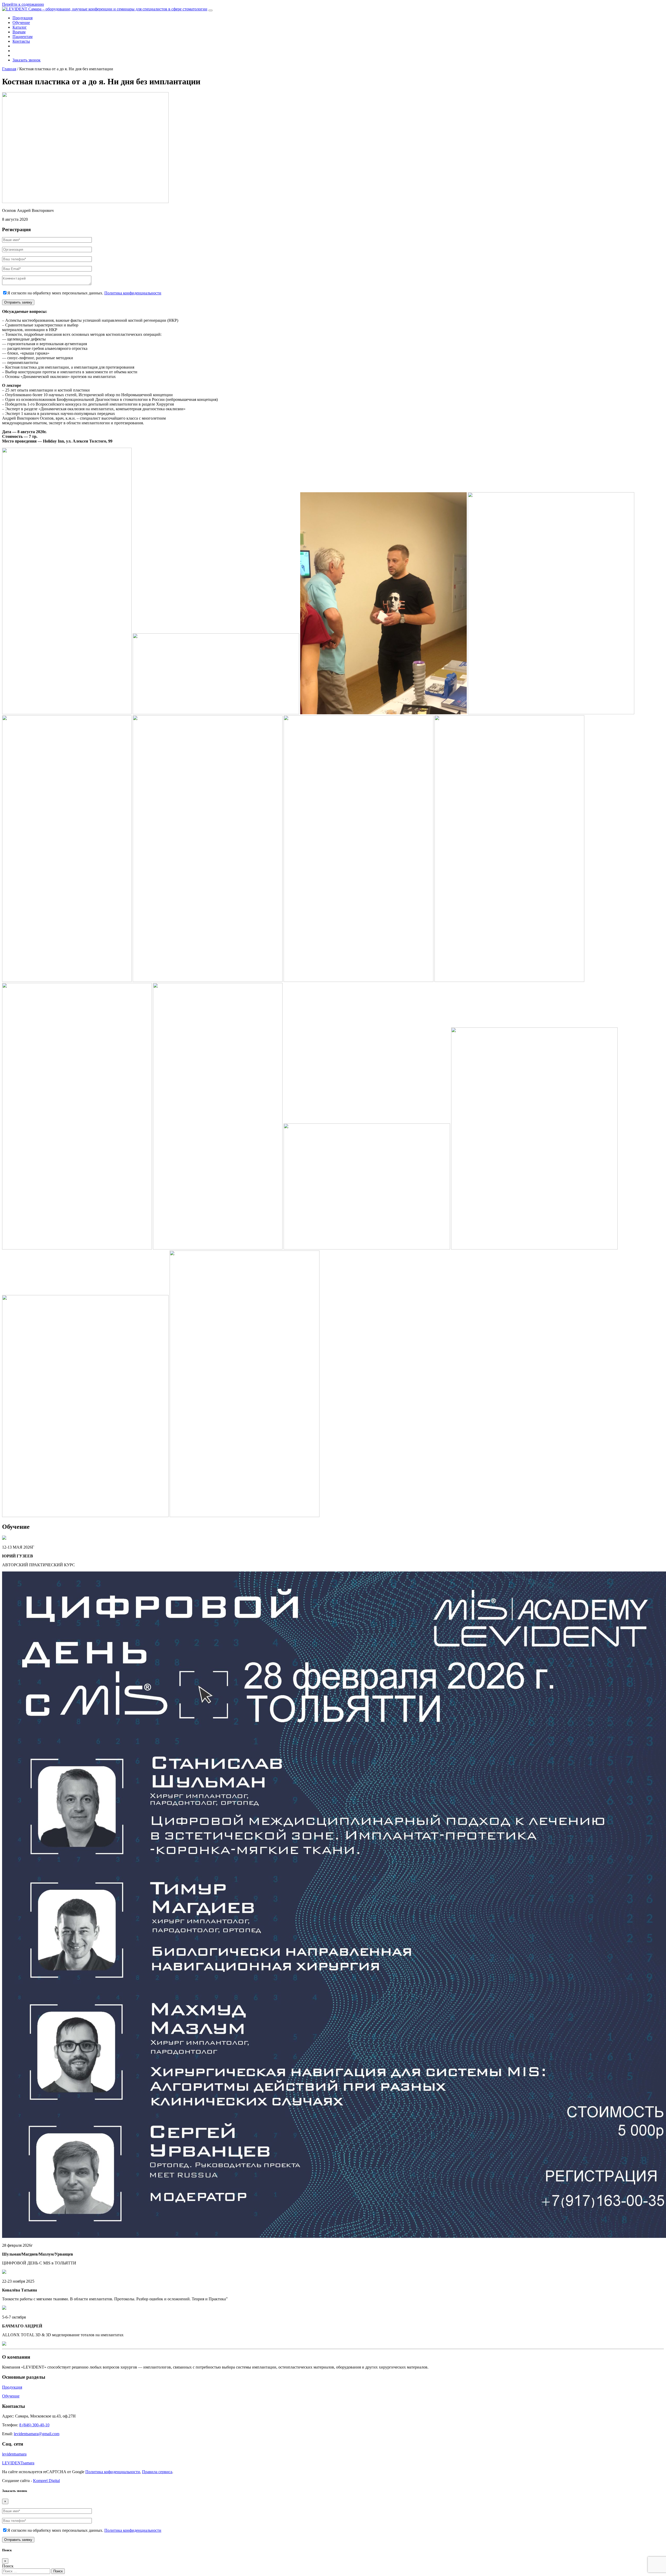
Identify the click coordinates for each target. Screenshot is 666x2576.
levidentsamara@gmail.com (37, 2434)
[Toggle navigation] (210, 10)
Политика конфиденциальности (133, 293)
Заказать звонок (27, 60)
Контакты (21, 41)
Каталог (20, 27)
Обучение (21, 23)
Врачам (19, 32)
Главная (9, 69)
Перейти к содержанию (23, 4)
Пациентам (23, 37)
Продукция (23, 18)
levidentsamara (14, 2454)
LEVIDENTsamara (18, 2463)
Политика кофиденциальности (113, 2472)
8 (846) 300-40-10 (34, 2425)
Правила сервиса (157, 2472)
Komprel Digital (46, 2481)
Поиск (8, 2566)
